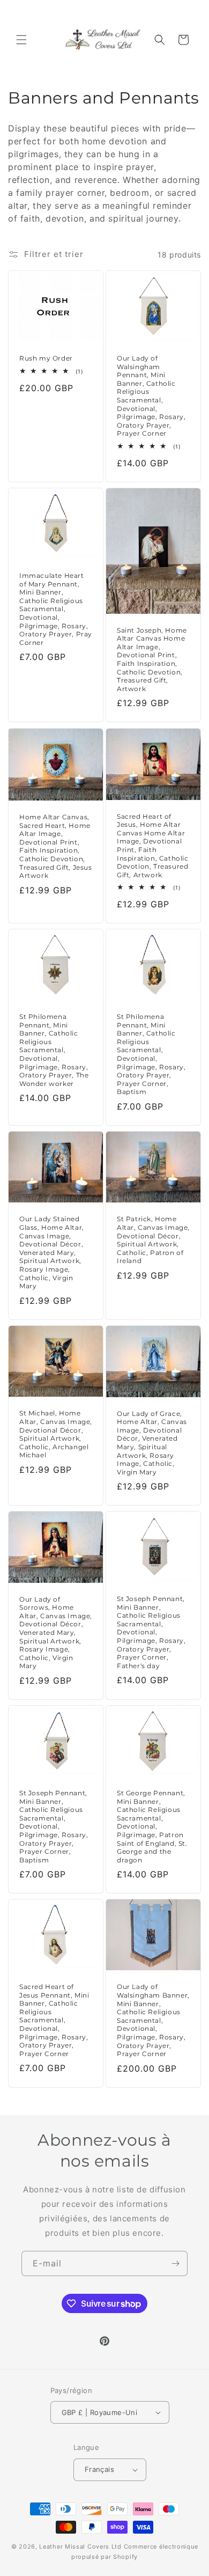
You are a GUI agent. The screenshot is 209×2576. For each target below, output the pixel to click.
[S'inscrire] (175, 2263)
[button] (21, 40)
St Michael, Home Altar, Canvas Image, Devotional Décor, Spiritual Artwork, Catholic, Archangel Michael (56, 1434)
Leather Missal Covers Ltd (80, 2546)
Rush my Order (46, 358)
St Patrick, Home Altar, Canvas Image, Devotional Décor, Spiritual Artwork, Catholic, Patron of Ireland (153, 1240)
